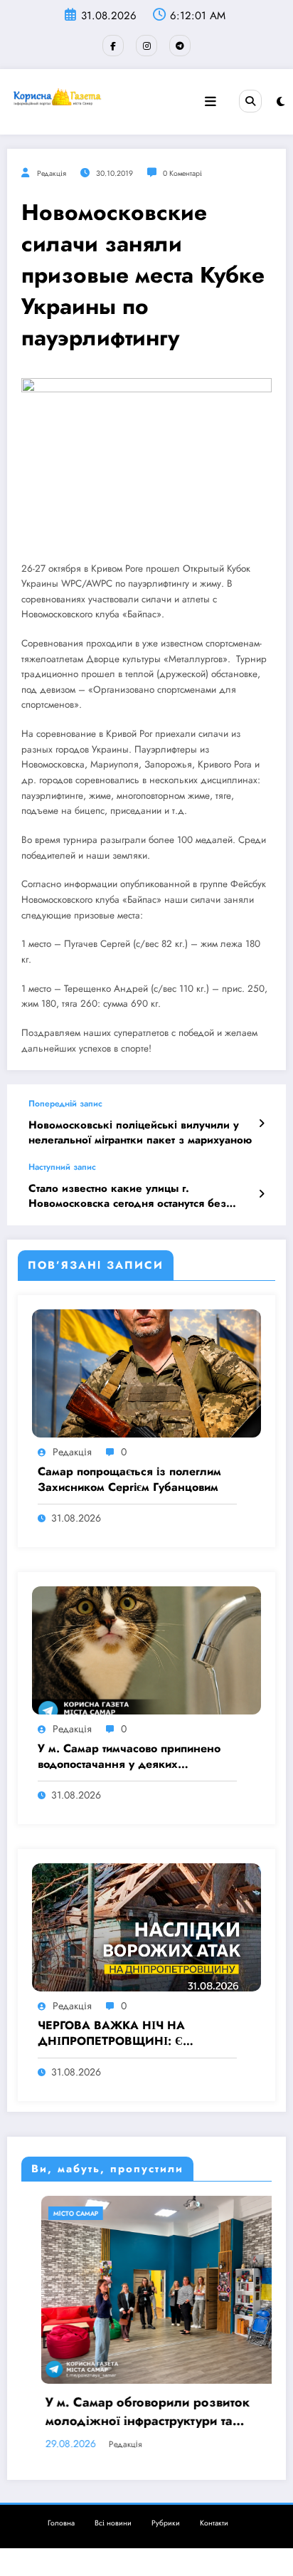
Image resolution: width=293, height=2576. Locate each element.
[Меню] (211, 102)
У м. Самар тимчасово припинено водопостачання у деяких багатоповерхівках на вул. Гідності (132, 1757)
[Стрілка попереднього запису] (261, 1124)
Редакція (52, 173)
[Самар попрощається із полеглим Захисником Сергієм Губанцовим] (146, 1372)
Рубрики (166, 2523)
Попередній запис (65, 1104)
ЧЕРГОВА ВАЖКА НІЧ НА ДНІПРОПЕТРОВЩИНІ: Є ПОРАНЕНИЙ (111, 2034)
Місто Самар (56, 2213)
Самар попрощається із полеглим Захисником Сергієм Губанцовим (129, 1480)
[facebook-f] (113, 46)
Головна (61, 2523)
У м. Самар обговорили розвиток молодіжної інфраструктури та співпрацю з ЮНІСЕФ (128, 2412)
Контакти (214, 2523)
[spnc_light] (281, 102)
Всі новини (113, 2523)
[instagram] (146, 46)
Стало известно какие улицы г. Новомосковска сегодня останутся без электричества (127, 1197)
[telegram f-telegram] (180, 46)
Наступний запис (62, 1167)
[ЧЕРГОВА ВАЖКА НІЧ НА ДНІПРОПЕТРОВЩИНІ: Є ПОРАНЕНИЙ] (146, 1926)
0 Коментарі (182, 173)
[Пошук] (250, 101)
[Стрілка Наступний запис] (261, 1194)
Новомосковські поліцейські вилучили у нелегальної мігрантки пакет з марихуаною (140, 1133)
